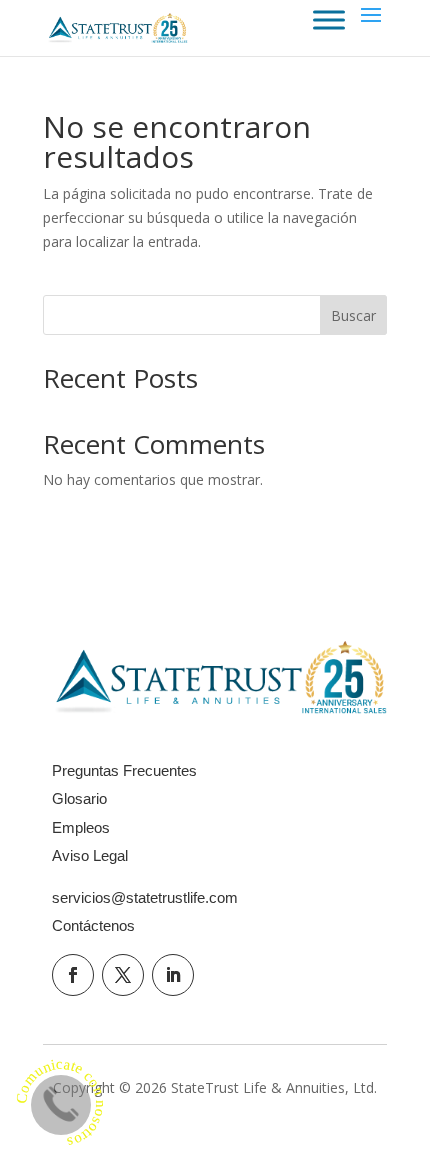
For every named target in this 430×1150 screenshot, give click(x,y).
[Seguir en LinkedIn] (173, 975)
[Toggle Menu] (329, 19)
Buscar (353, 315)
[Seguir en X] (123, 975)
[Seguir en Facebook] (73, 975)
